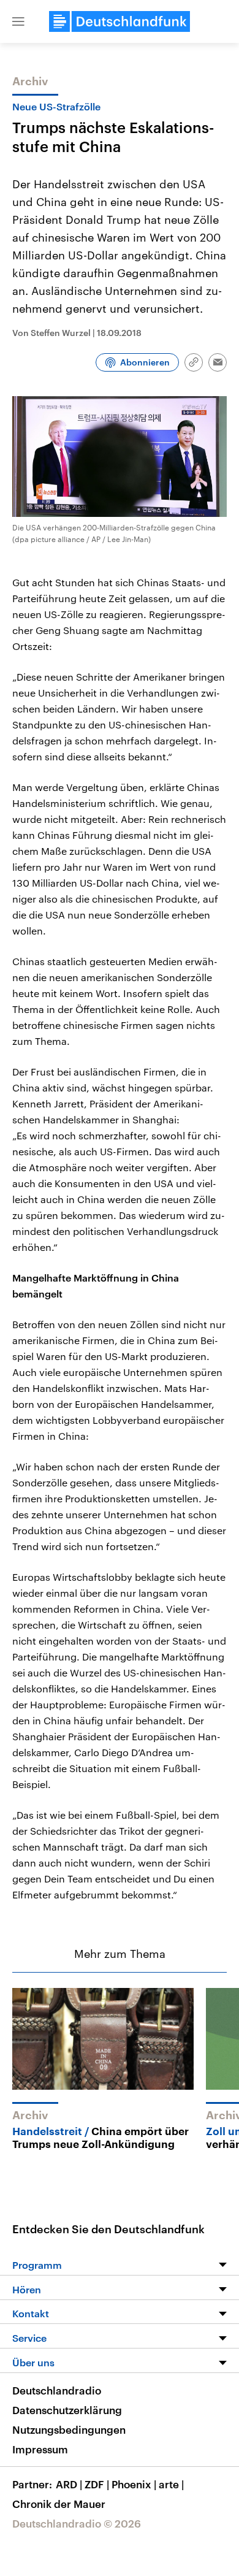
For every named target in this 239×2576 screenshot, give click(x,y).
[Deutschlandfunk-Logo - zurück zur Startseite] (120, 21)
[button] (18, 21)
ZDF (97, 2484)
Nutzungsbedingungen (69, 2429)
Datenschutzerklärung (67, 2410)
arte (171, 2484)
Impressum (40, 2449)
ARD (69, 2484)
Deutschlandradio (57, 2390)
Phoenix (134, 2484)
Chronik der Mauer (59, 2504)
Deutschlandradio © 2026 (77, 2523)
